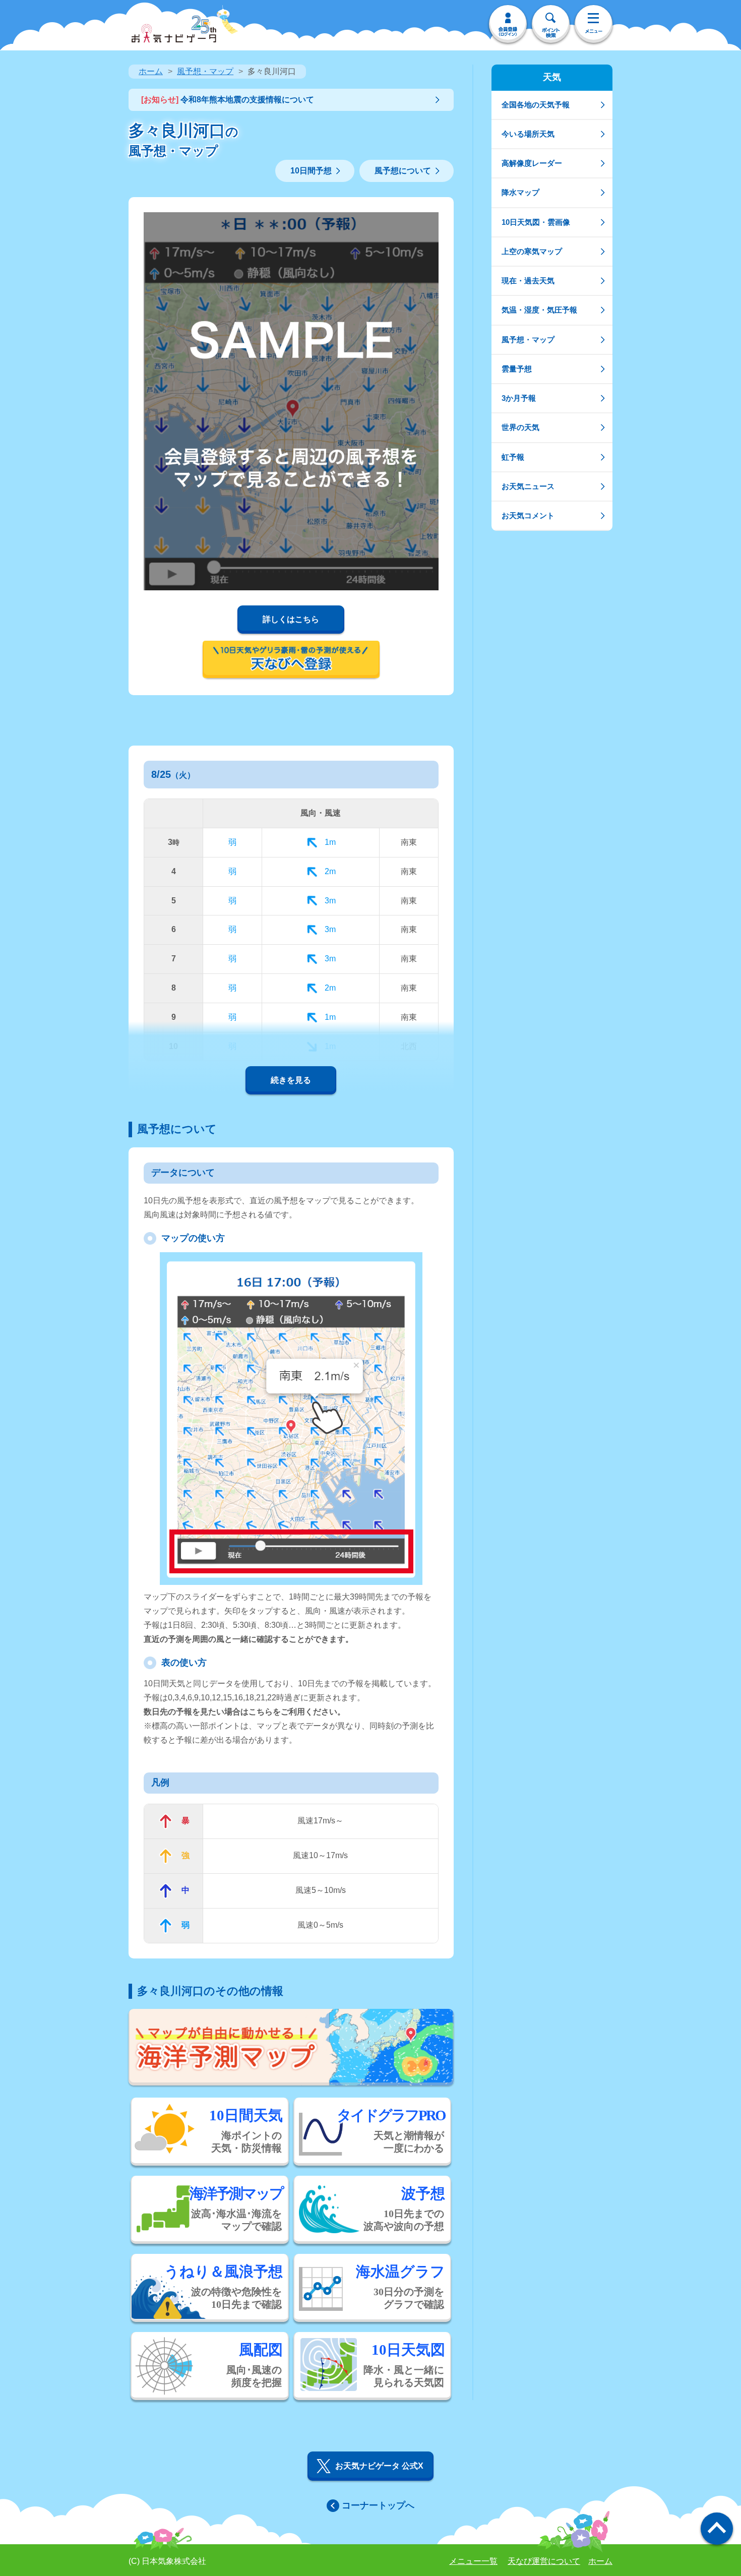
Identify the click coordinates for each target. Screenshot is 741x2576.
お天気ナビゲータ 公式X (379, 2466)
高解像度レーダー (532, 163)
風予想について (403, 171)
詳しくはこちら (291, 619)
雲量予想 (517, 369)
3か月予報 (519, 398)
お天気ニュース (528, 486)
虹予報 (513, 457)
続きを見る (291, 1080)
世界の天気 (520, 427)
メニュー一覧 (473, 2561)
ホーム (151, 71)
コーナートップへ (378, 2505)
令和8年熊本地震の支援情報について (228, 100)
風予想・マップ (205, 71)
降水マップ (520, 192)
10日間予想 (311, 171)
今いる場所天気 (528, 134)
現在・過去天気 (528, 281)
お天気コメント (528, 515)
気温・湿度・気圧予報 (539, 310)
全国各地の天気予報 (536, 105)
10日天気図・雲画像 (536, 222)
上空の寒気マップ (532, 251)
